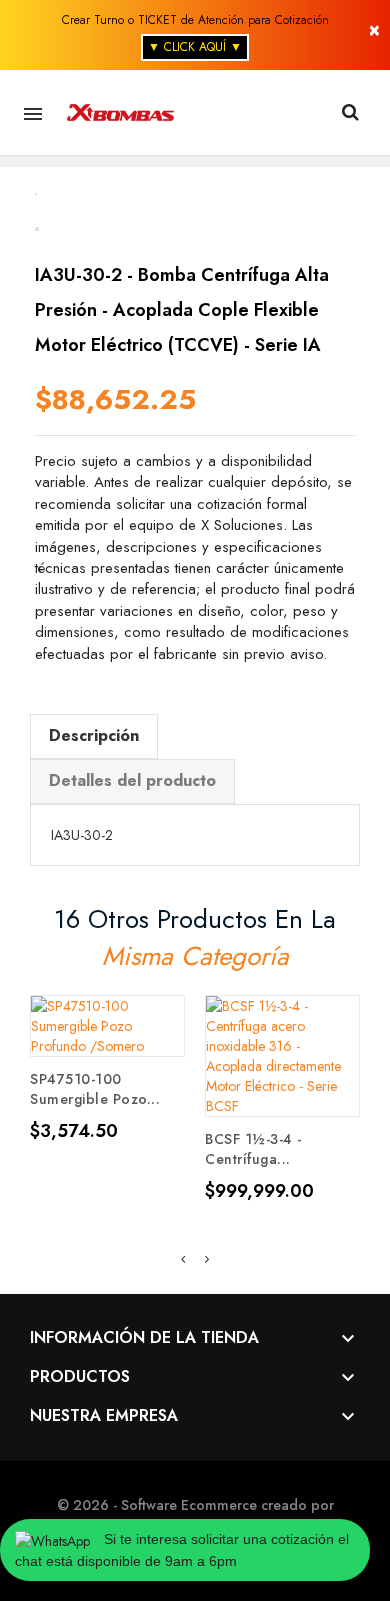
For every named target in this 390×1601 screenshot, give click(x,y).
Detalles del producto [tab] (132, 780)
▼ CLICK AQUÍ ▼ (195, 47)
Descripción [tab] (94, 735)
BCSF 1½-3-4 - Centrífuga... (253, 1149)
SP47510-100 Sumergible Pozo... (95, 1089)
